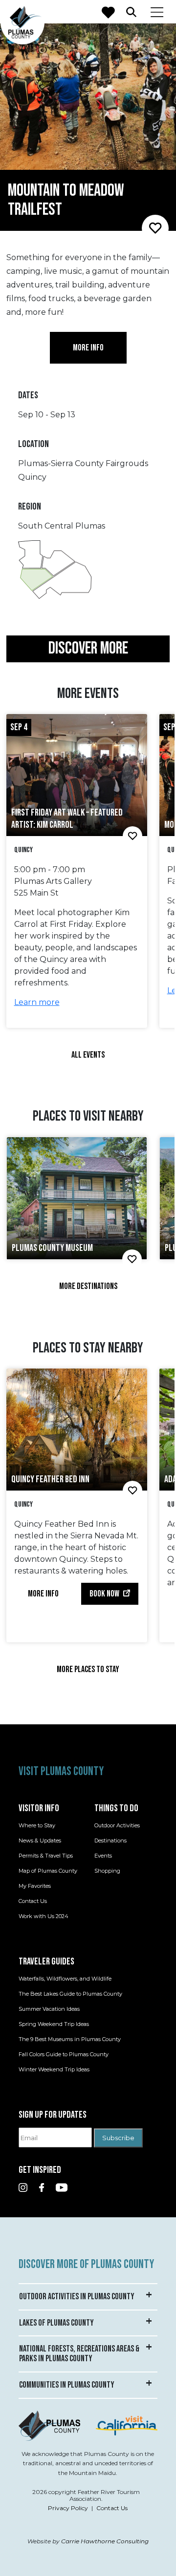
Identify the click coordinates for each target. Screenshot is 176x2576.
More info (88, 348)
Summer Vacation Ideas (49, 2009)
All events (88, 1055)
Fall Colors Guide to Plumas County (64, 2054)
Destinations (110, 1840)
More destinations (88, 1286)
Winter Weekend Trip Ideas (54, 2069)
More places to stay (88, 1669)
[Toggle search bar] (131, 12)
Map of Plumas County (48, 1871)
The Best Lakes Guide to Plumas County (70, 1994)
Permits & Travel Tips (46, 1856)
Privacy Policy (68, 2508)
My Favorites (35, 1886)
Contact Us (33, 1901)
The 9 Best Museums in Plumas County (70, 2039)
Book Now (104, 1594)
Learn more (37, 1002)
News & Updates (40, 1840)
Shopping (107, 1871)
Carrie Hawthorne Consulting (105, 2541)
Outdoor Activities (117, 1825)
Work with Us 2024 (44, 1916)
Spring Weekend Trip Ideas (54, 2024)
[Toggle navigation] (157, 12)
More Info (43, 1594)
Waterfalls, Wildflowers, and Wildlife (65, 1979)
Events (103, 1856)
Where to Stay (37, 1825)
